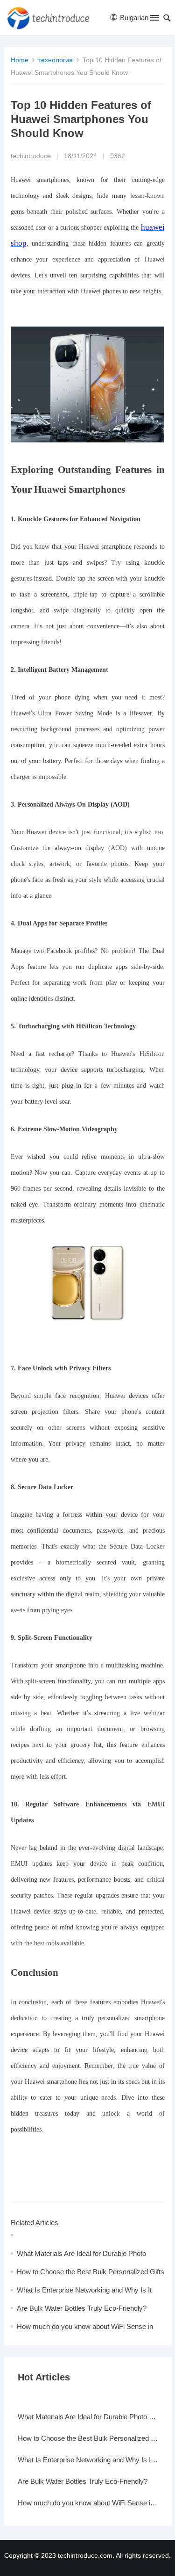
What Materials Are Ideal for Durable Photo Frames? (88, 2417)
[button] (154, 20)
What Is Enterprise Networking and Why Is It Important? (88, 2460)
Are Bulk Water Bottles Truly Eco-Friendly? (82, 2308)
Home (20, 60)
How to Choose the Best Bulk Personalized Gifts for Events (88, 2438)
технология (56, 60)
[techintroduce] (52, 18)
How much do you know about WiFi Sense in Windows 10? (88, 2503)
